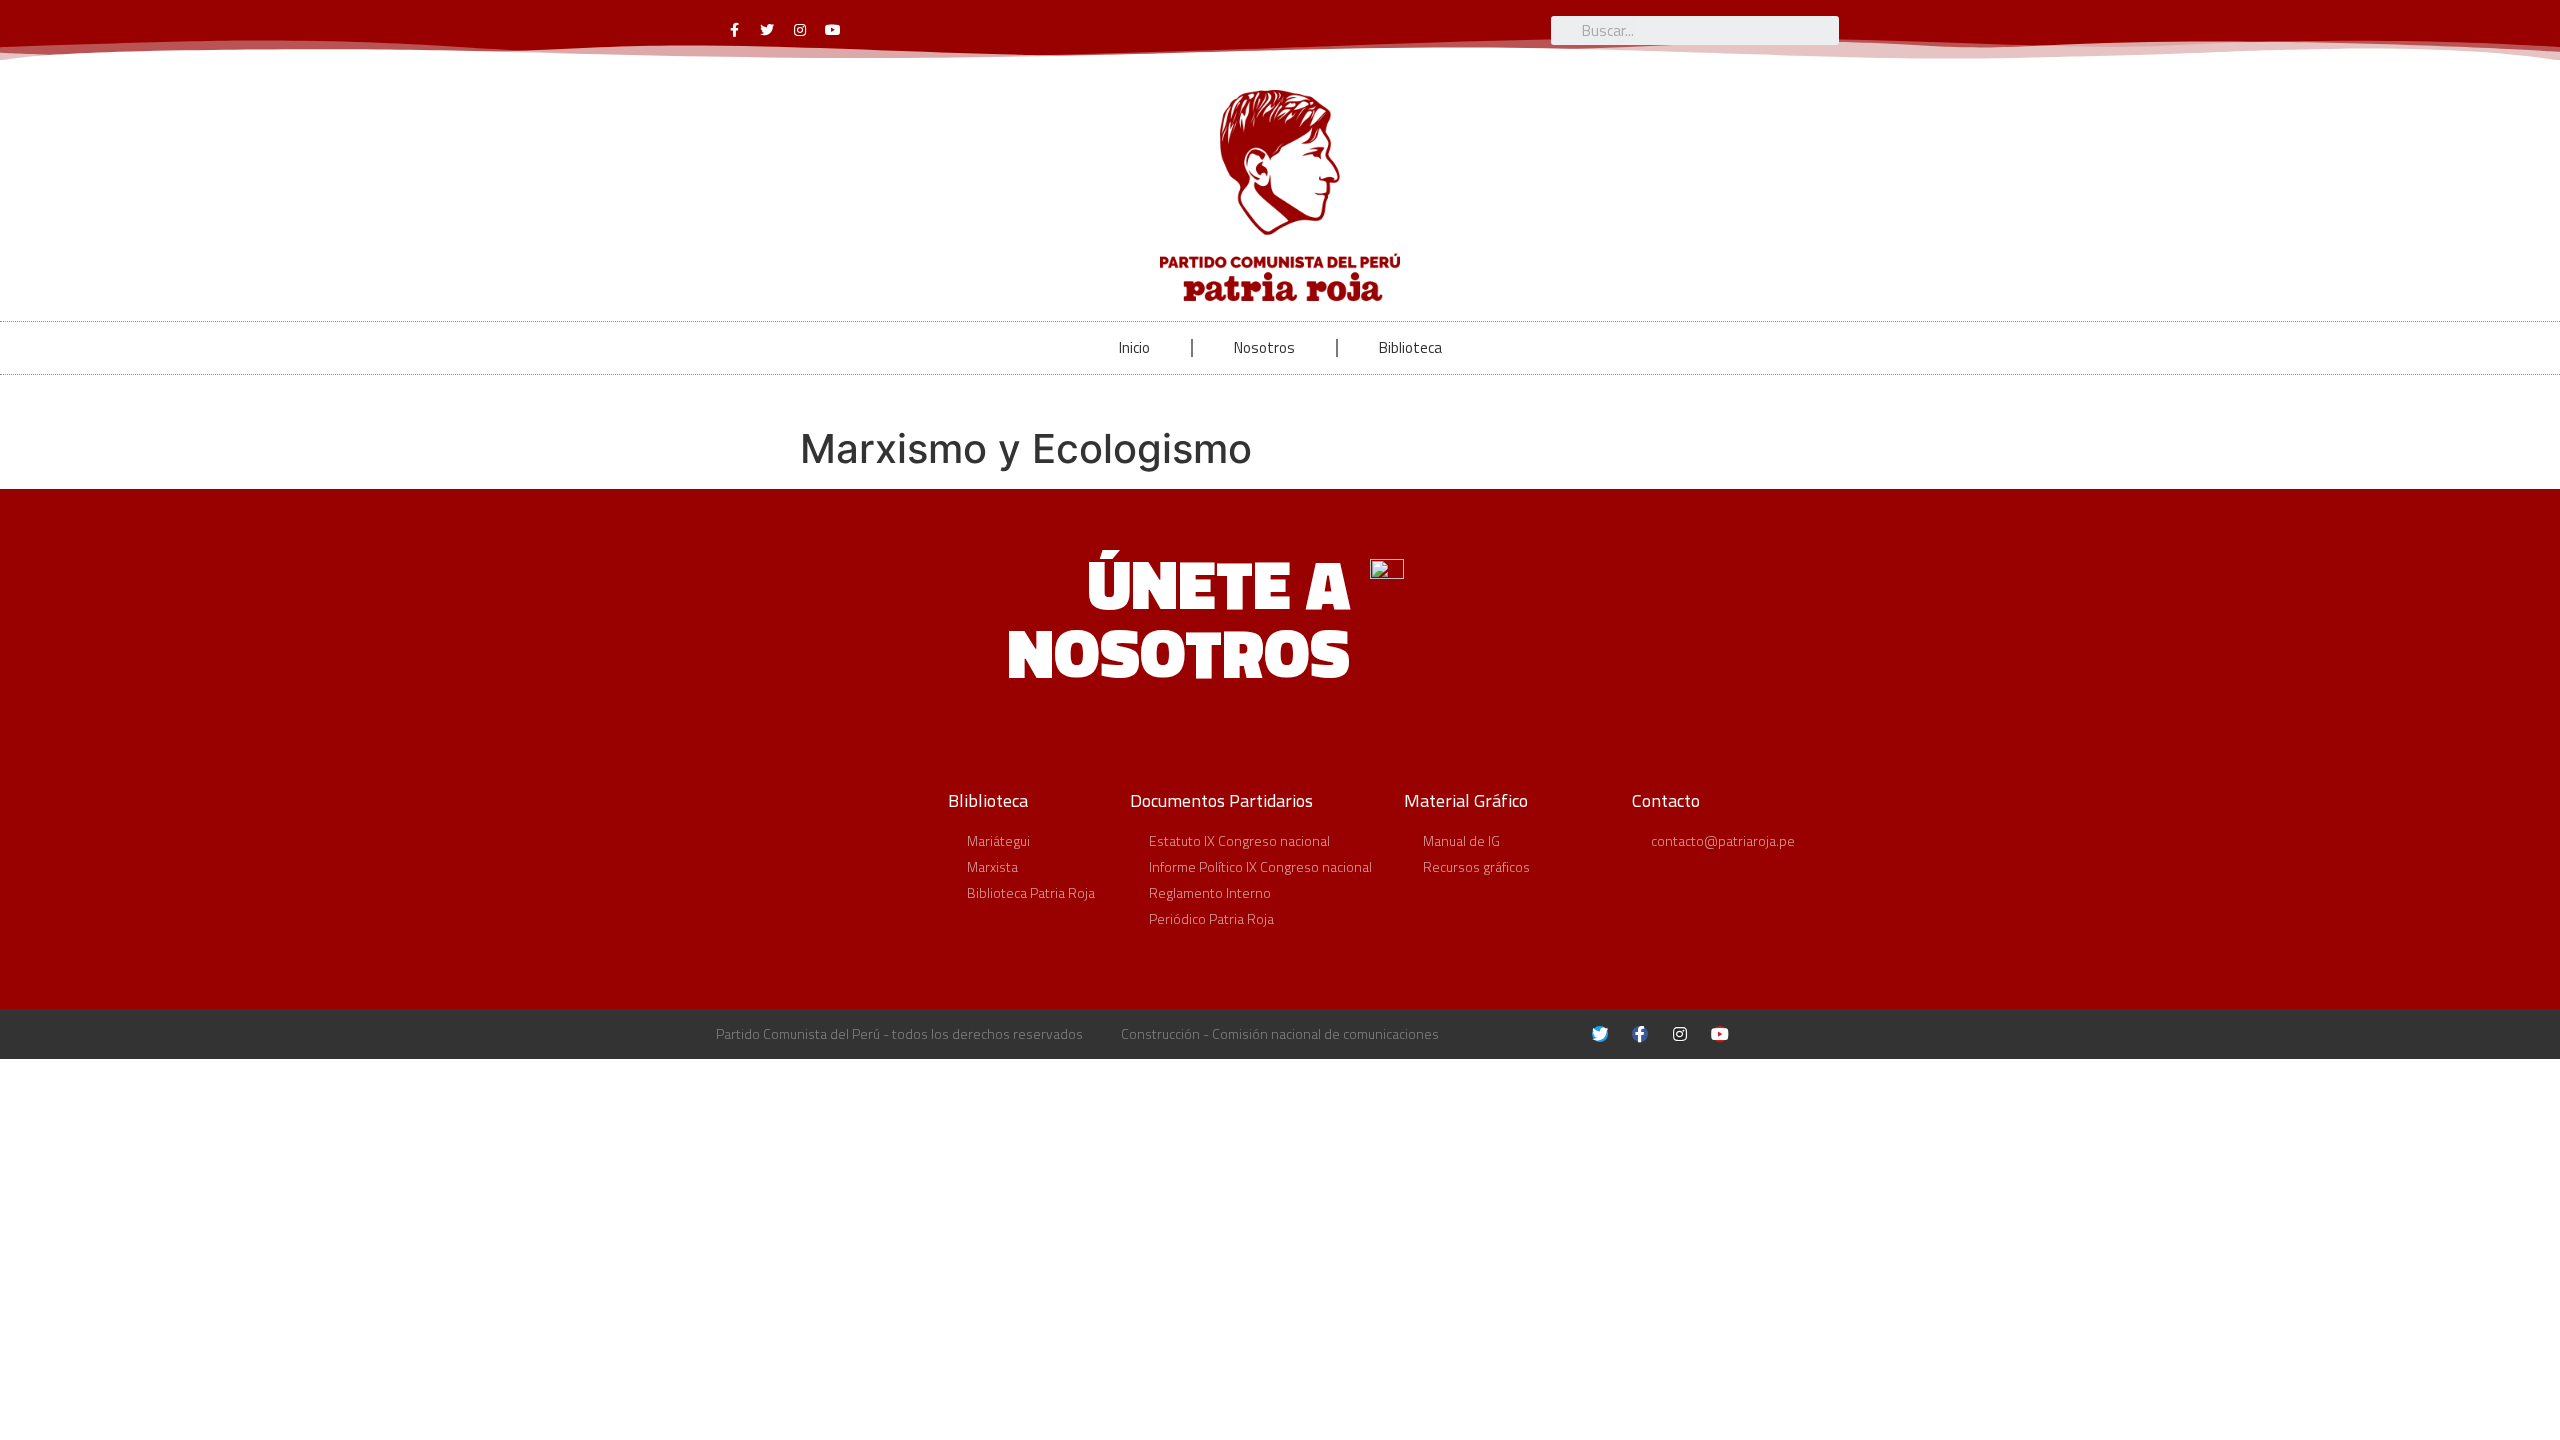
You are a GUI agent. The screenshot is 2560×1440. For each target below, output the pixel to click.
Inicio (1134, 347)
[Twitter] (767, 30)
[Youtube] (833, 30)
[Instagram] (800, 30)
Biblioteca (1410, 347)
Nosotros (1264, 347)
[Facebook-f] (734, 30)
